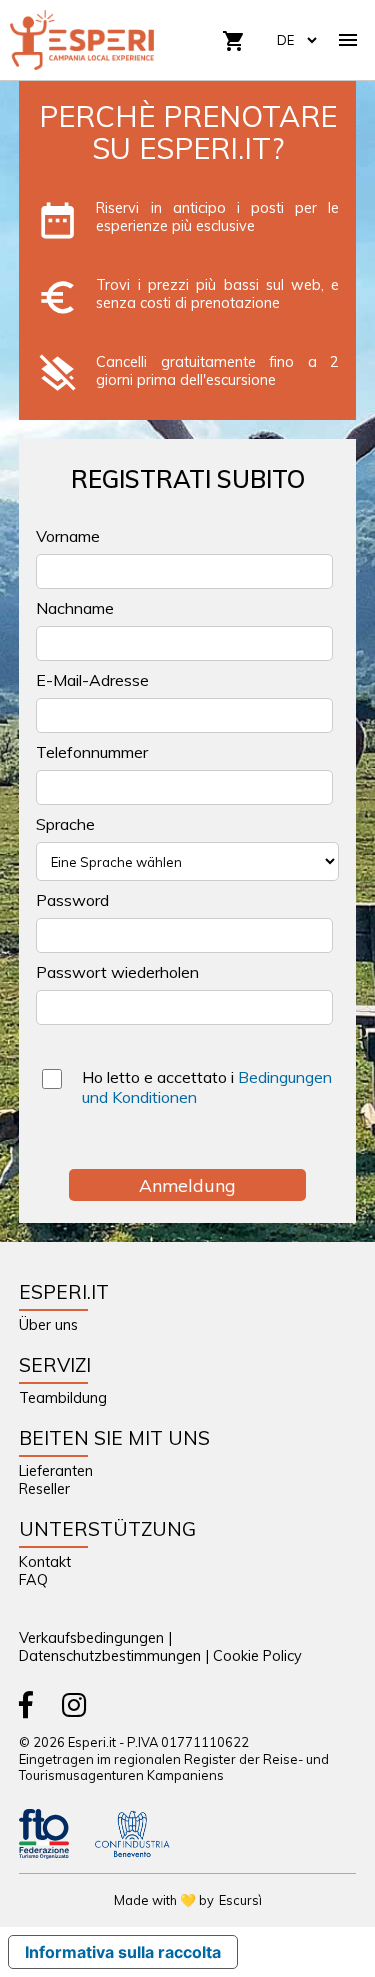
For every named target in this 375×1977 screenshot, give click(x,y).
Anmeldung (187, 1185)
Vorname (68, 536)
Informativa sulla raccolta (123, 1952)
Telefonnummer (92, 752)
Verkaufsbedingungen (91, 1638)
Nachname (75, 608)
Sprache (65, 824)
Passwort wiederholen (117, 972)
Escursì (240, 1900)
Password (72, 900)
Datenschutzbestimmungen (110, 1656)
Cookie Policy (257, 1656)
